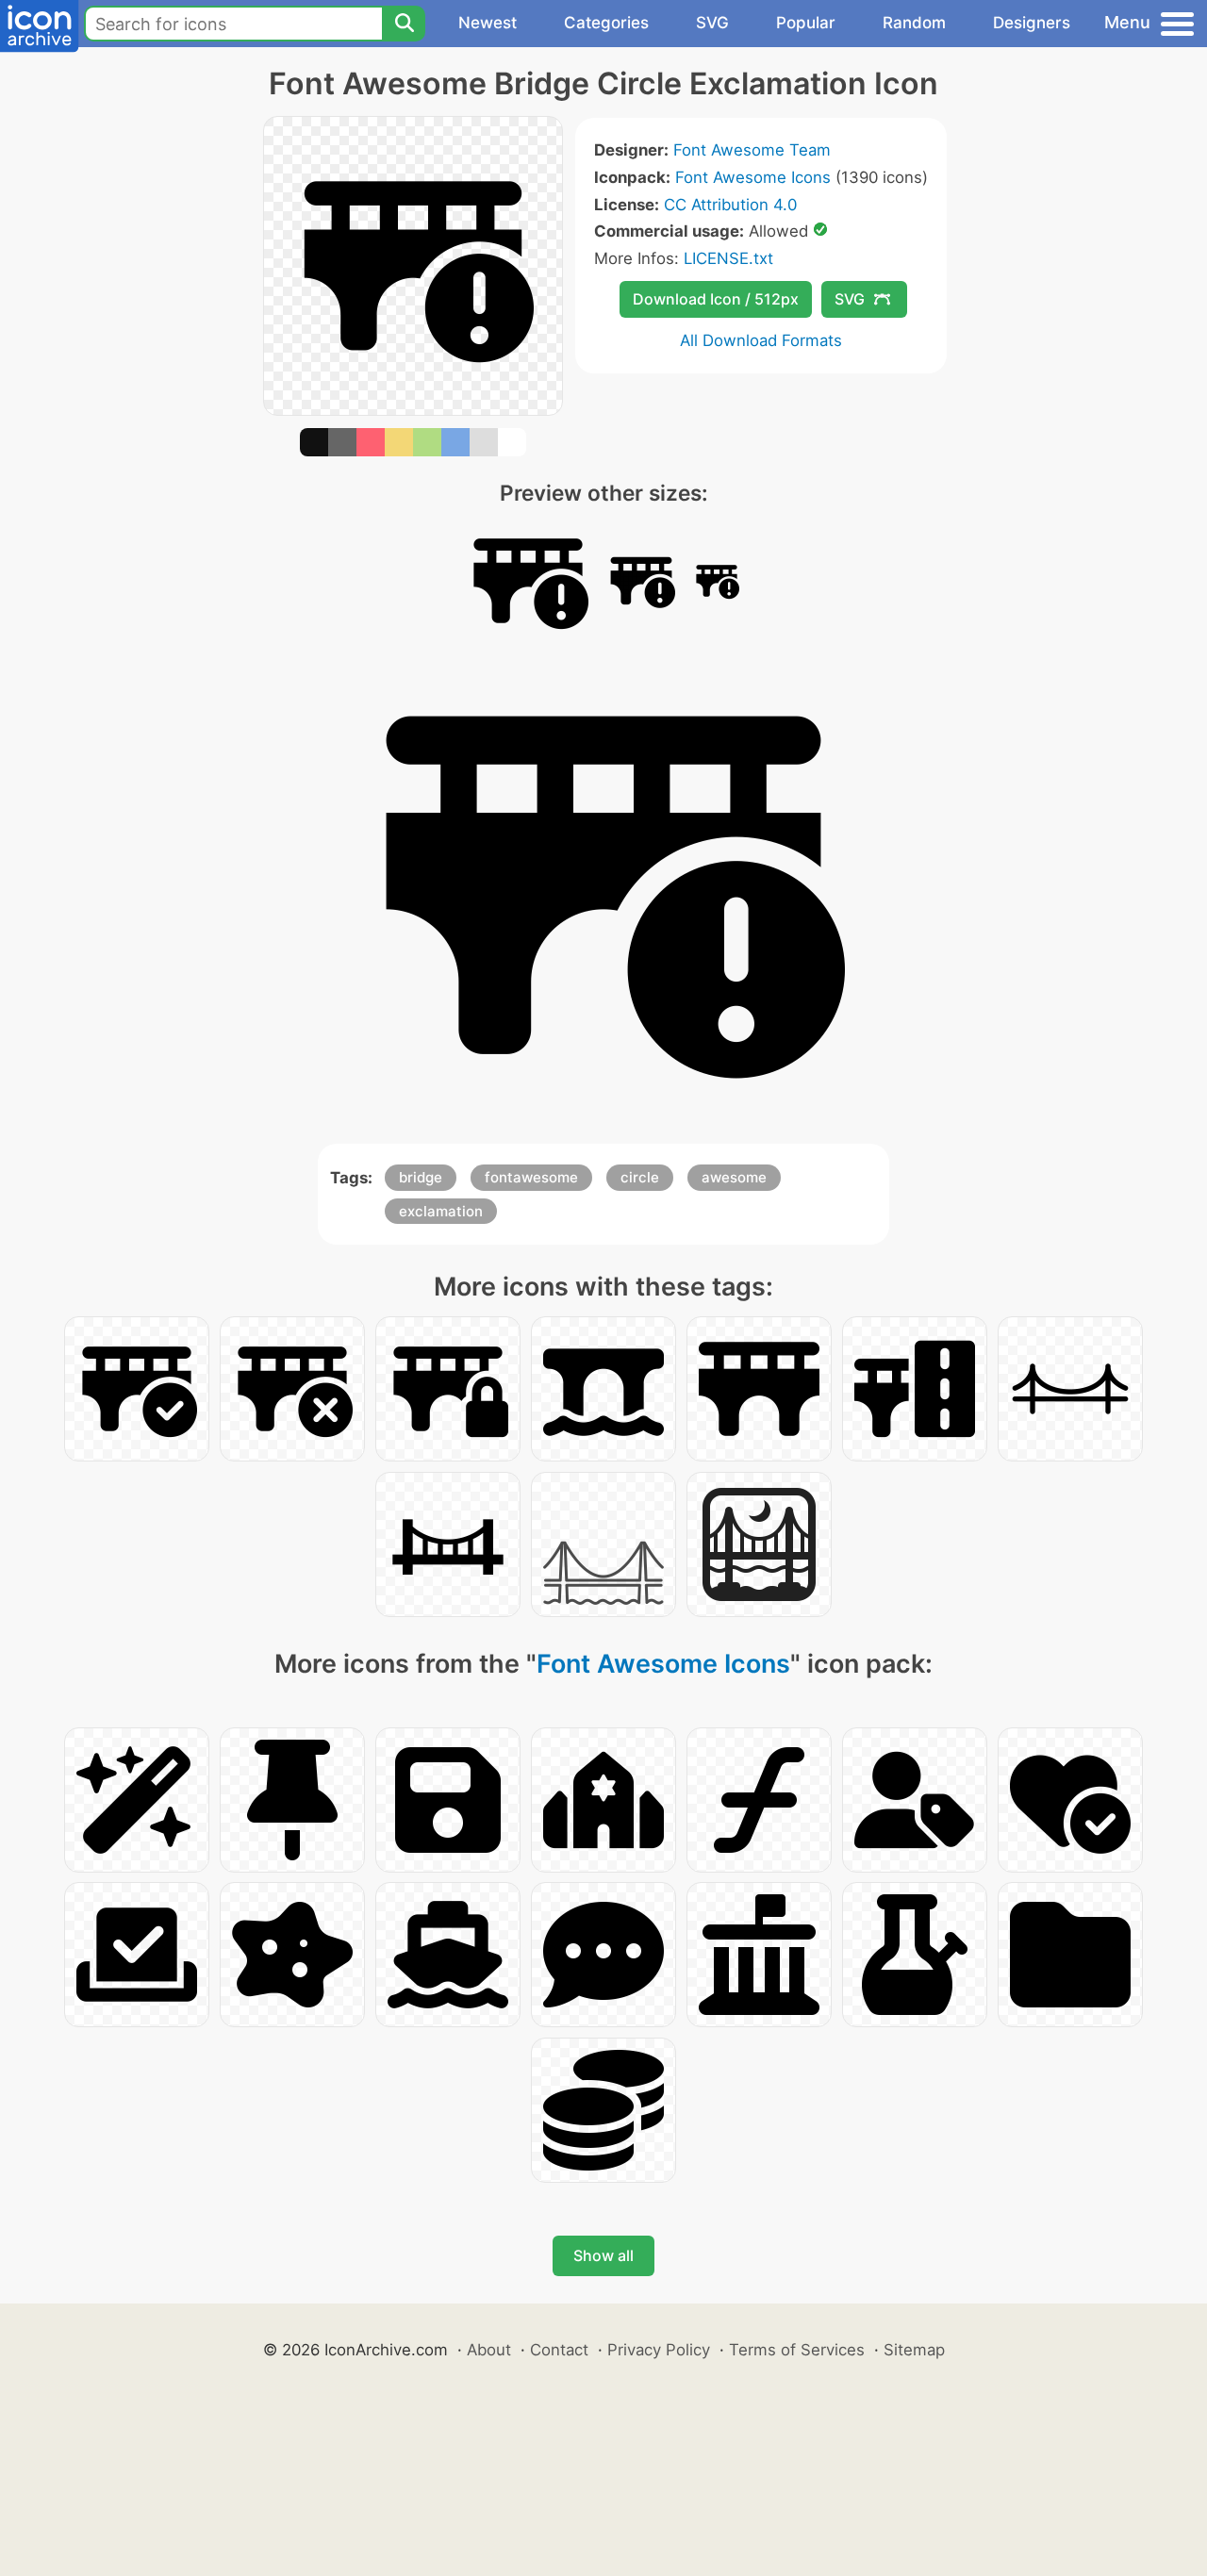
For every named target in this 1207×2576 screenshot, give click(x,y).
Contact (559, 2350)
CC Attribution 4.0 (730, 205)
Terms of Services (797, 2350)
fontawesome (531, 1177)
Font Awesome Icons (753, 177)
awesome (734, 1177)
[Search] (404, 24)
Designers (1032, 23)
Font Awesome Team (752, 150)
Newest (488, 23)
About (489, 2350)
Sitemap (914, 2350)
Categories (606, 23)
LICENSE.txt (728, 258)
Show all (603, 2255)
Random (914, 23)
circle (640, 1177)
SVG (712, 23)
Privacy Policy (659, 2350)
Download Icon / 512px (716, 299)
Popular (806, 23)
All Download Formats (761, 340)
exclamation (441, 1211)
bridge (421, 1177)
